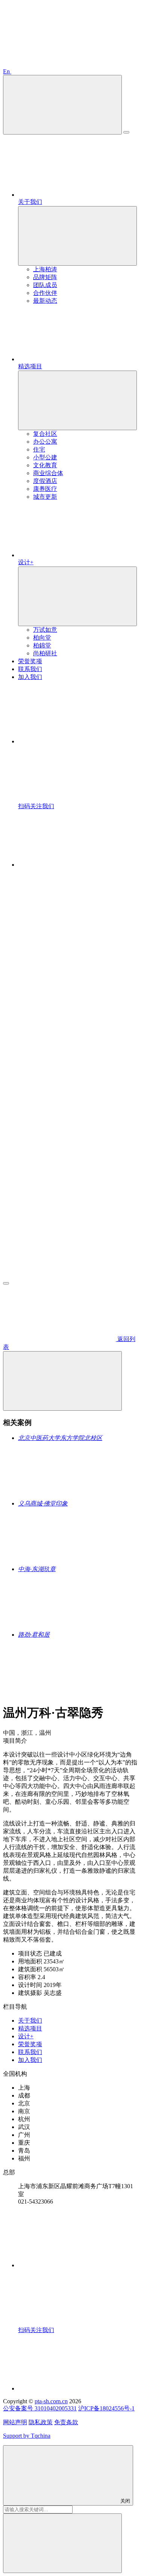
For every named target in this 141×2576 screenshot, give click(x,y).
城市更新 (45, 497)
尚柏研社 (45, 653)
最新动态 (45, 301)
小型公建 (45, 457)
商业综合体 (48, 473)
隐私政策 (41, 2422)
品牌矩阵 (45, 277)
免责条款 (66, 2422)
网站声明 (15, 2422)
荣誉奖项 (30, 2044)
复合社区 (45, 434)
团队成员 (45, 285)
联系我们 (30, 2052)
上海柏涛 (45, 269)
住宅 (39, 449)
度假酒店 (45, 481)
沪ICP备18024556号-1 (106, 2408)
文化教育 (45, 465)
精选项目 (30, 2028)
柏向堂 (42, 638)
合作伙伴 (45, 293)
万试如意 (45, 630)
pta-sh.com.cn (51, 2401)
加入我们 (30, 2060)
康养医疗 (45, 489)
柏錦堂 (42, 645)
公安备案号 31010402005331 (40, 2408)
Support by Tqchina (27, 2436)
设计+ (26, 2036)
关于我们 (30, 2021)
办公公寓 (45, 442)
